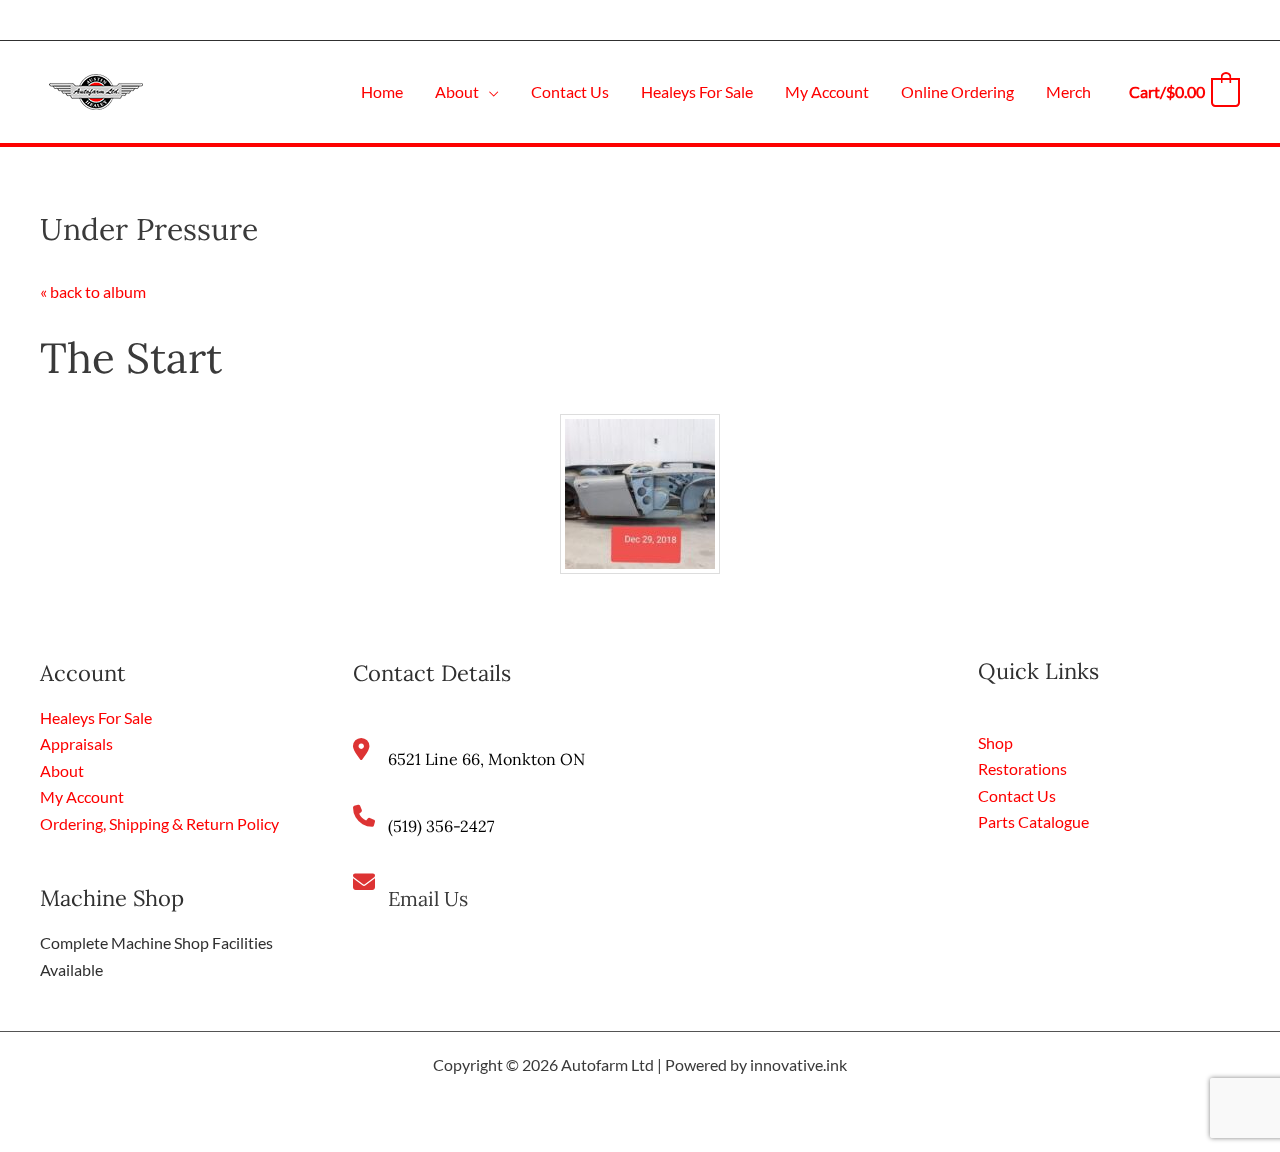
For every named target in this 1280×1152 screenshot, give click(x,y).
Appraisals (76, 743)
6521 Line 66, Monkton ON (486, 759)
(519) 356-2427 (441, 826)
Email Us (428, 898)
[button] (489, 91)
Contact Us (1017, 795)
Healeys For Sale (96, 717)
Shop (995, 742)
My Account (82, 796)
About (62, 770)
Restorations (1022, 768)
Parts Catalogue (1033, 821)
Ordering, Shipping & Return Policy (159, 823)
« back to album (93, 291)
